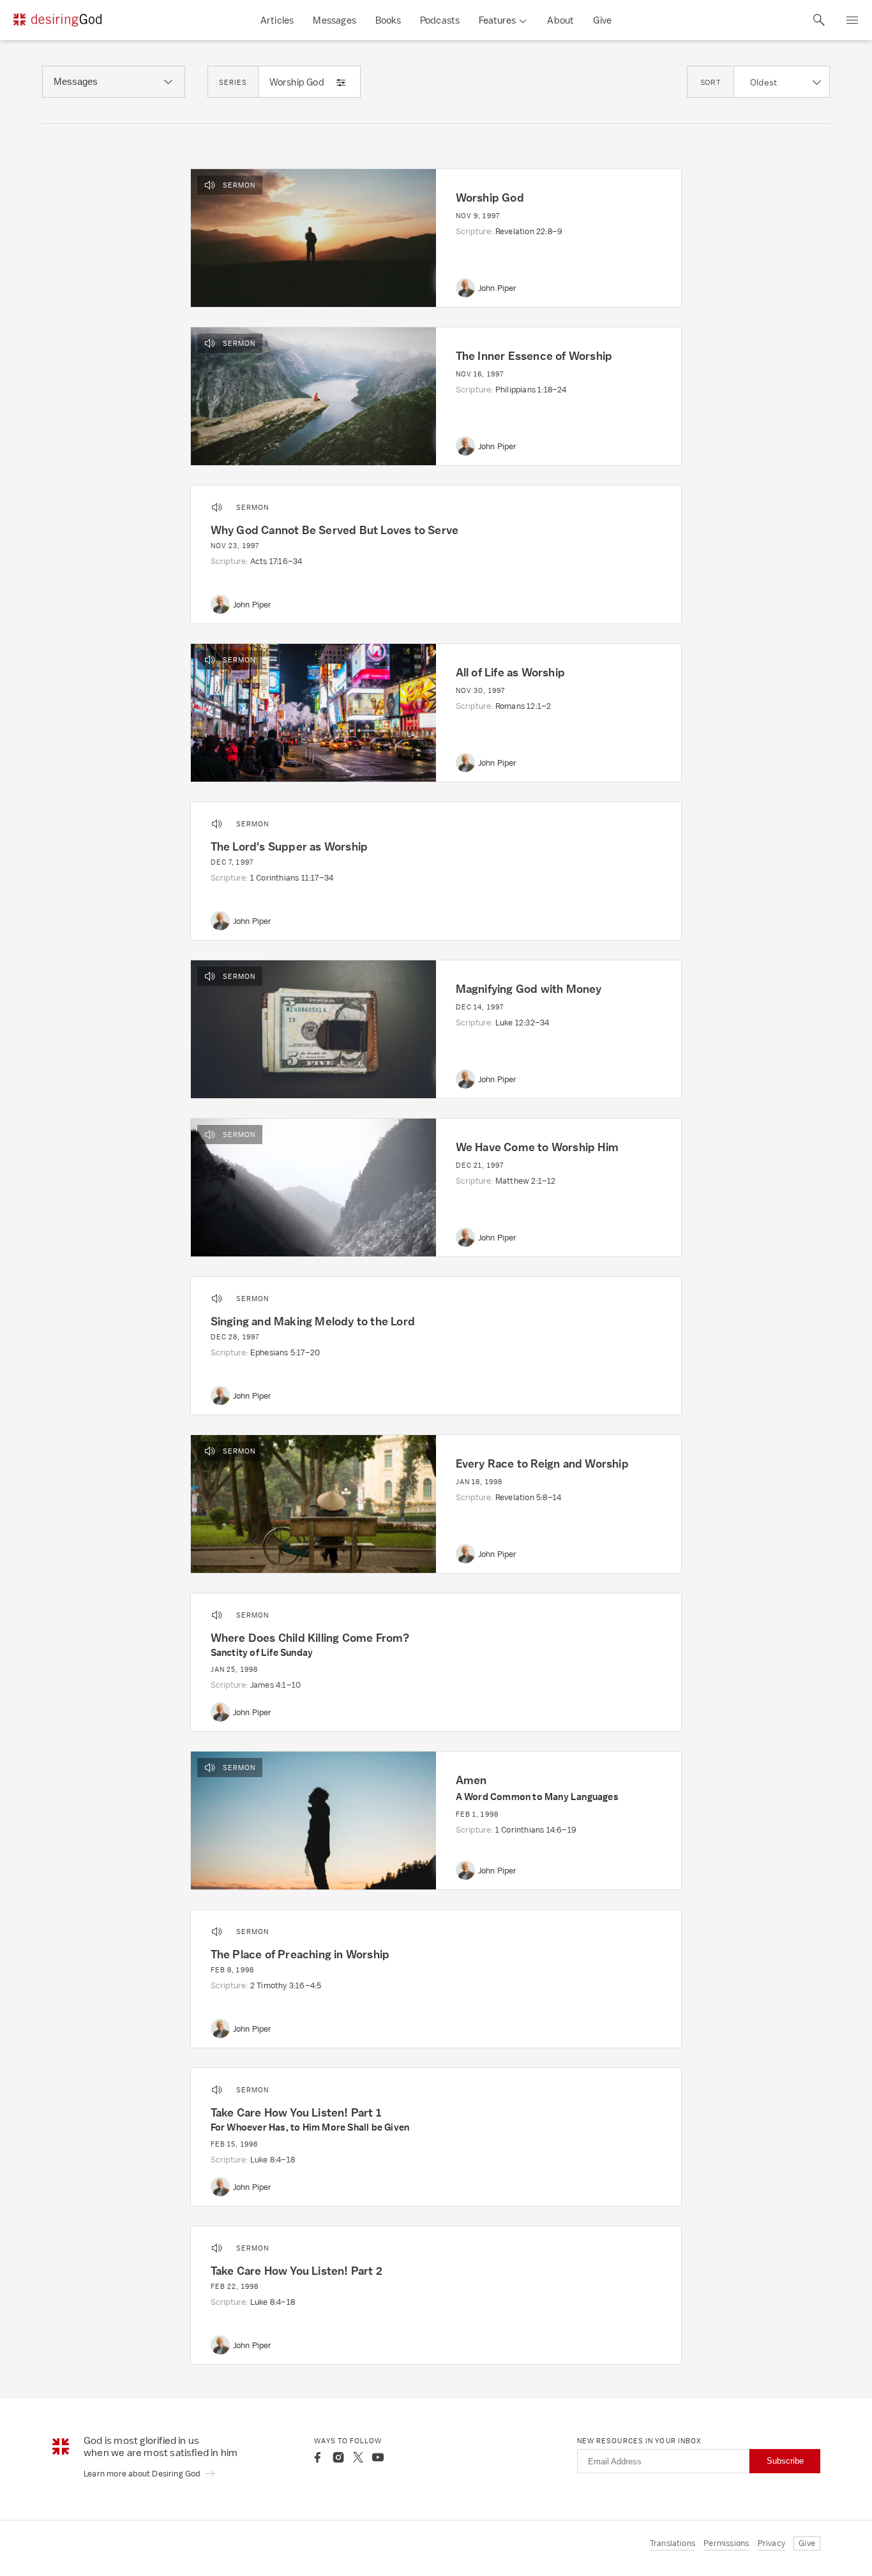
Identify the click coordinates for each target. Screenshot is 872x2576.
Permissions (726, 2543)
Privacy (771, 2543)
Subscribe (785, 2461)
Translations (673, 2543)
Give (602, 20)
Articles (277, 20)
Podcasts (440, 20)
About (560, 20)
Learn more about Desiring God (143, 2474)
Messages (335, 20)
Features (497, 20)
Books (388, 20)
